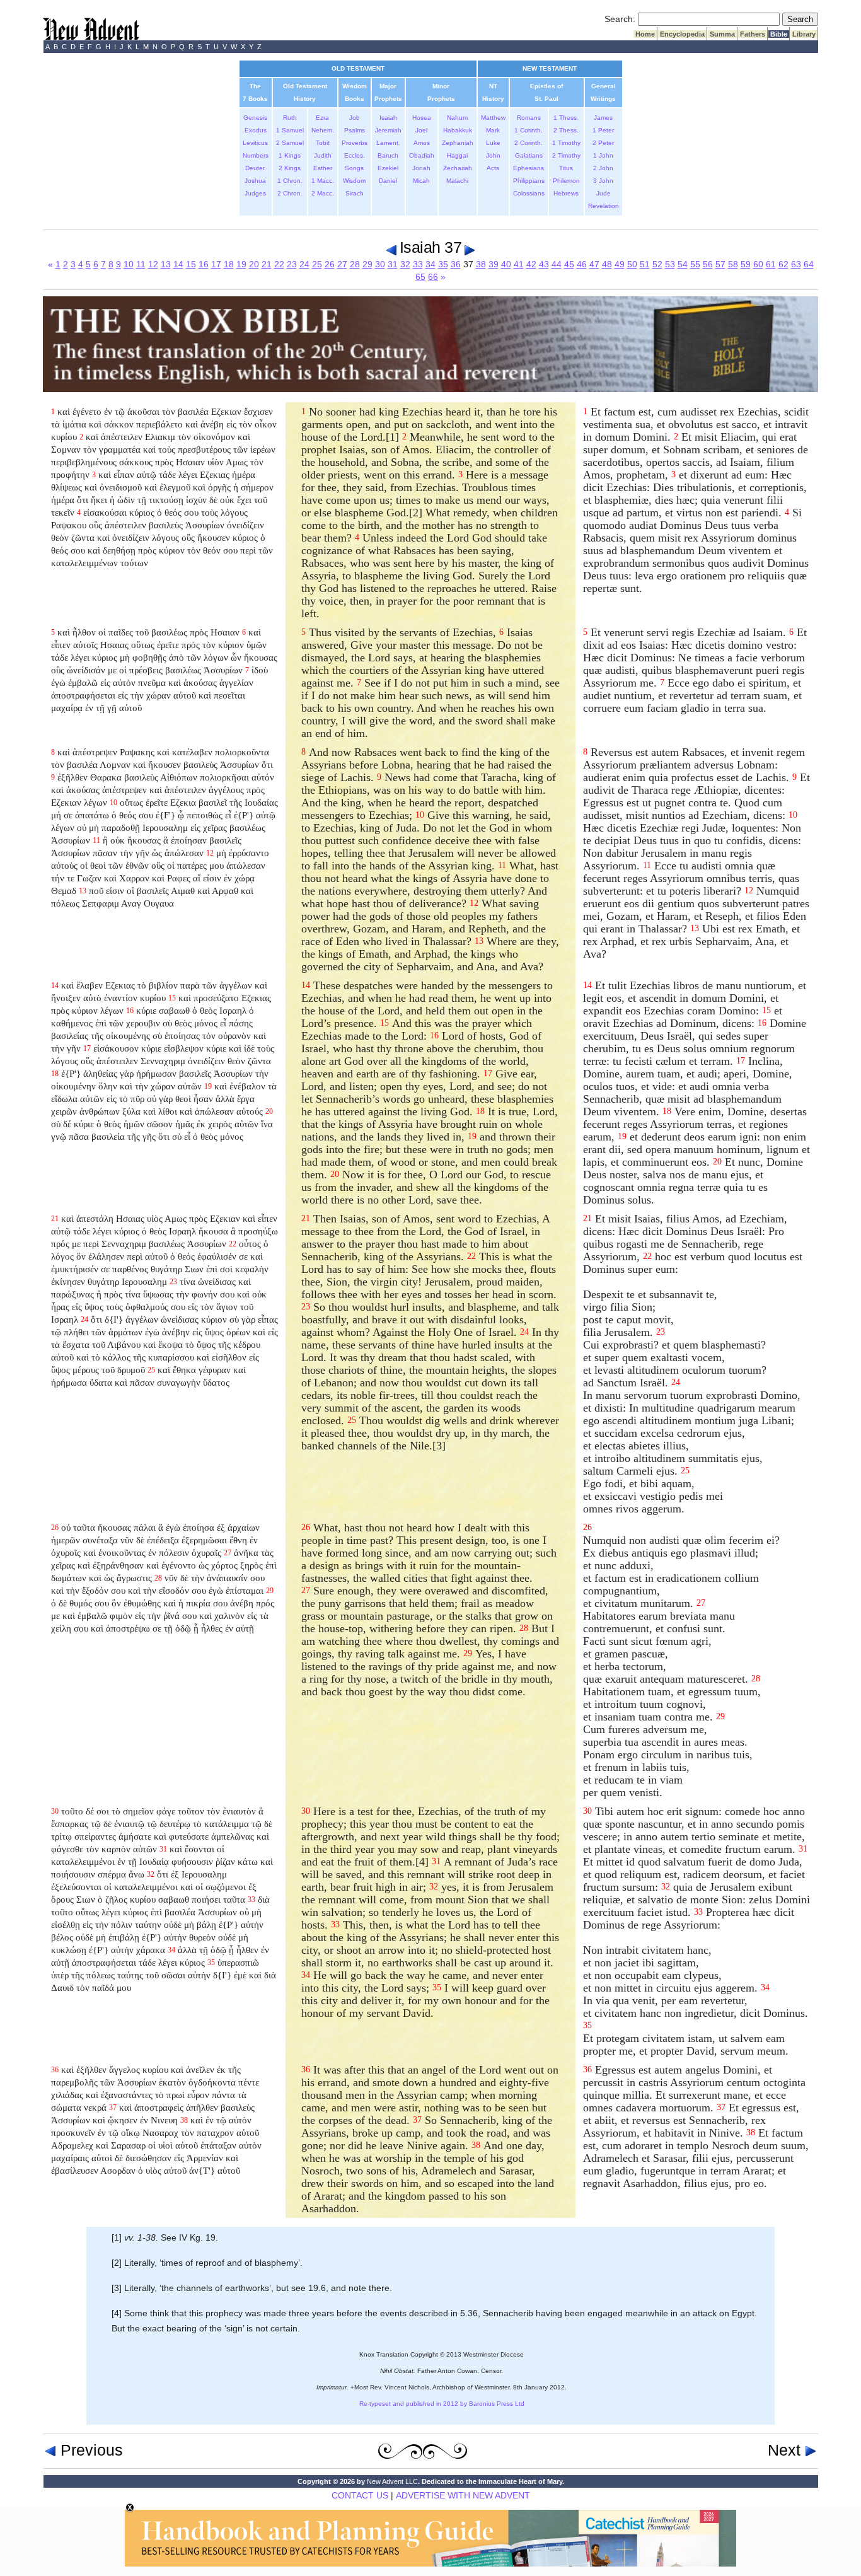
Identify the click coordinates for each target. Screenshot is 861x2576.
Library (804, 34)
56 (708, 264)
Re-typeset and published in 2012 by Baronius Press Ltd (442, 2404)
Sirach (355, 193)
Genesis (255, 118)
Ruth (290, 118)
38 (481, 264)
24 (304, 264)
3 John (603, 181)
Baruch (388, 155)
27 (342, 264)
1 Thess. (566, 118)
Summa (722, 34)
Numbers (256, 155)
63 (796, 264)
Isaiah (388, 118)
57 (720, 264)
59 (746, 264)
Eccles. (355, 155)
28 (355, 264)
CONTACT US (360, 2495)
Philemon (566, 181)
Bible (779, 34)
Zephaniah (458, 143)
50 (632, 264)
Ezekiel (388, 168)
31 (393, 264)
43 (544, 264)
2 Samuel (290, 143)
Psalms (355, 130)
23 (292, 264)
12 (153, 264)
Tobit (323, 143)
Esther (323, 168)
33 (418, 264)
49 (620, 264)
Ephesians (529, 168)
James (603, 118)
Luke (493, 143)
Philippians (529, 181)
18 (229, 264)
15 (191, 264)
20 (254, 264)
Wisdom (354, 181)
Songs (354, 168)
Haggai (457, 155)
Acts (493, 168)
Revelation (604, 206)
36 (456, 264)
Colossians (529, 193)
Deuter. (256, 168)
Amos (422, 143)
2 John (603, 168)
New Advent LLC (392, 2481)
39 (494, 264)
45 (569, 264)
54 (683, 264)
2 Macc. (323, 193)
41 (519, 264)
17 (216, 264)
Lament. (388, 143)
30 (380, 264)
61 (771, 264)
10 (129, 264)
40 (506, 264)
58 (733, 264)
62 (783, 264)
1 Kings (290, 155)
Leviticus (255, 143)
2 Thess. (566, 130)
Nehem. (323, 130)
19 (241, 264)
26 (330, 264)
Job (355, 118)
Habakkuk (458, 130)
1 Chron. (290, 181)
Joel (421, 130)
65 (420, 277)
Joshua (255, 181)
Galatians (529, 155)
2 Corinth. (529, 143)
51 (645, 264)
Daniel (388, 181)
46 (582, 264)
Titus (566, 168)
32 (405, 264)
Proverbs (355, 143)
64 (809, 264)
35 (443, 264)
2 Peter (603, 143)
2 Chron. (290, 193)
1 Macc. (323, 181)
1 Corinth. (529, 130)
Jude (604, 193)
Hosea (422, 118)
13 (166, 264)
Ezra (322, 118)
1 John (603, 155)
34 (430, 264)
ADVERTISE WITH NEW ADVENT (463, 2495)
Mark (493, 130)
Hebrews (566, 193)
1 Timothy (566, 143)
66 (433, 277)
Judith (323, 155)
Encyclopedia (682, 34)
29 (367, 264)
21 (267, 264)
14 (178, 264)
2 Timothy (566, 155)
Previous (90, 2450)
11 (141, 264)
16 (204, 264)
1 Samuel (290, 130)
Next (786, 2450)
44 (557, 264)
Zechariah (458, 168)
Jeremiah (388, 130)
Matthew (493, 118)
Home (645, 34)
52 (657, 264)
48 (607, 264)
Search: (620, 19)
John (493, 155)
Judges (255, 193)
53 (670, 264)
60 (758, 264)
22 (279, 264)
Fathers (753, 34)
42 (531, 264)
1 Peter (603, 130)
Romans (529, 118)
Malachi (457, 181)
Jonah (421, 168)
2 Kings (290, 168)
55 (695, 264)
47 (594, 264)
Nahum (457, 118)
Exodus (256, 130)
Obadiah (422, 155)
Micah (421, 181)
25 (317, 264)
